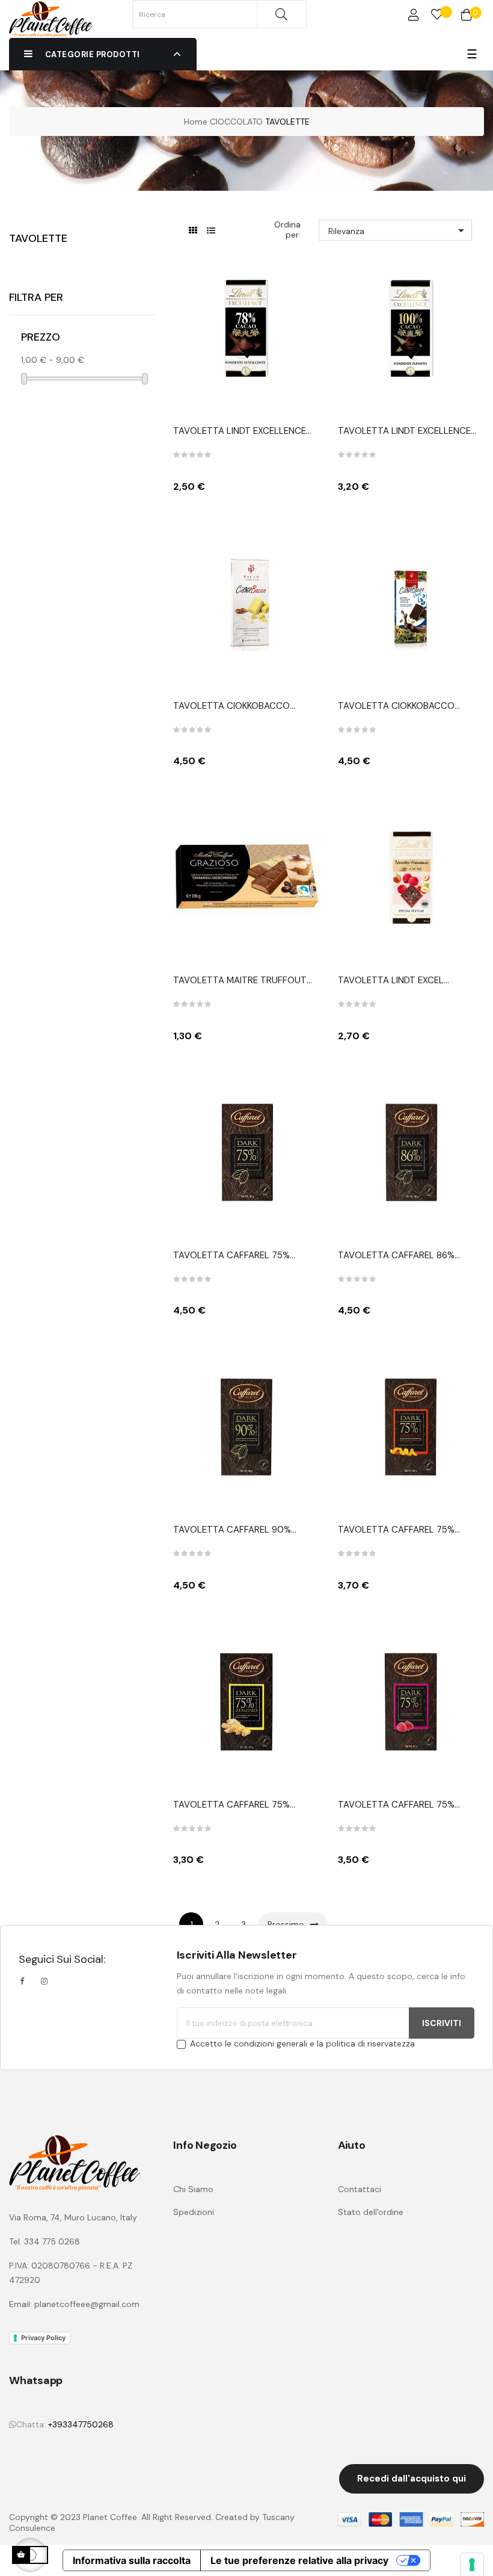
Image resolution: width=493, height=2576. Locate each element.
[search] (281, 14)
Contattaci (360, 2189)
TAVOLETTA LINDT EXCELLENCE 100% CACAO (404, 431)
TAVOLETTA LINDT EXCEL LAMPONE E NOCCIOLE (391, 981)
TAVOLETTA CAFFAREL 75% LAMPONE (396, 1805)
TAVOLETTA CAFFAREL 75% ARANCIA (396, 1530)
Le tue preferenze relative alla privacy (299, 2560)
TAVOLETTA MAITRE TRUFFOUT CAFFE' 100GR (240, 981)
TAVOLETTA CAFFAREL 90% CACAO (232, 1530)
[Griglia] (193, 231)
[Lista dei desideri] (437, 15)
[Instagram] (44, 1981)
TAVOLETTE (38, 238)
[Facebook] (25, 1981)
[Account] (414, 15)
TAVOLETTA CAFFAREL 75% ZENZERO (231, 1805)
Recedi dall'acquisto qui (412, 2479)
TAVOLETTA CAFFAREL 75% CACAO (231, 1256)
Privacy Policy (43, 2338)
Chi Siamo (193, 2189)
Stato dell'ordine (371, 2212)
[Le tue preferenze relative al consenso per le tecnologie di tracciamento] (472, 2565)
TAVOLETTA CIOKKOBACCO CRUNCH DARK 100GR (396, 706)
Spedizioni (194, 2212)
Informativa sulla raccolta (132, 2560)
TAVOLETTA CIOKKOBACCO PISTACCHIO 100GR (231, 706)
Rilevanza (398, 230)
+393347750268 (81, 2424)
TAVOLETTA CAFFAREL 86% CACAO (396, 1256)
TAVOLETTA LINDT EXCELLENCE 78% (240, 431)
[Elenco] (211, 231)
